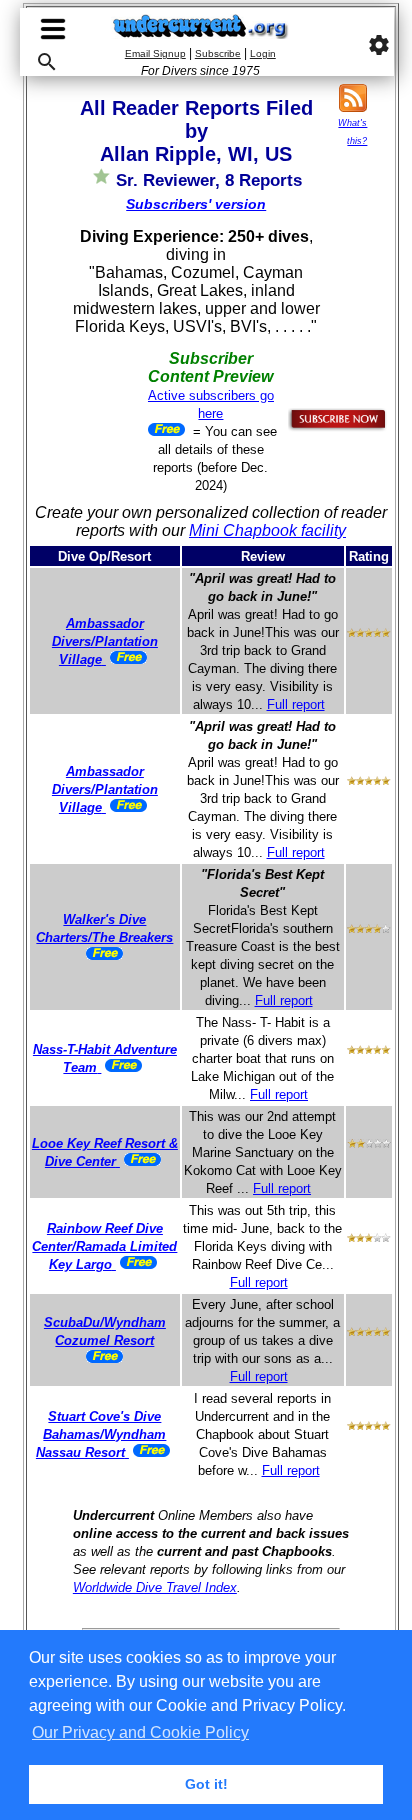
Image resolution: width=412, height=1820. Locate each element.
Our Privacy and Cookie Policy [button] (140, 1732)
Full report (296, 704)
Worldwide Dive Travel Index (155, 1587)
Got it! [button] (206, 1784)
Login (263, 53)
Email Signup (155, 53)
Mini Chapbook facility (267, 530)
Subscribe (218, 53)
